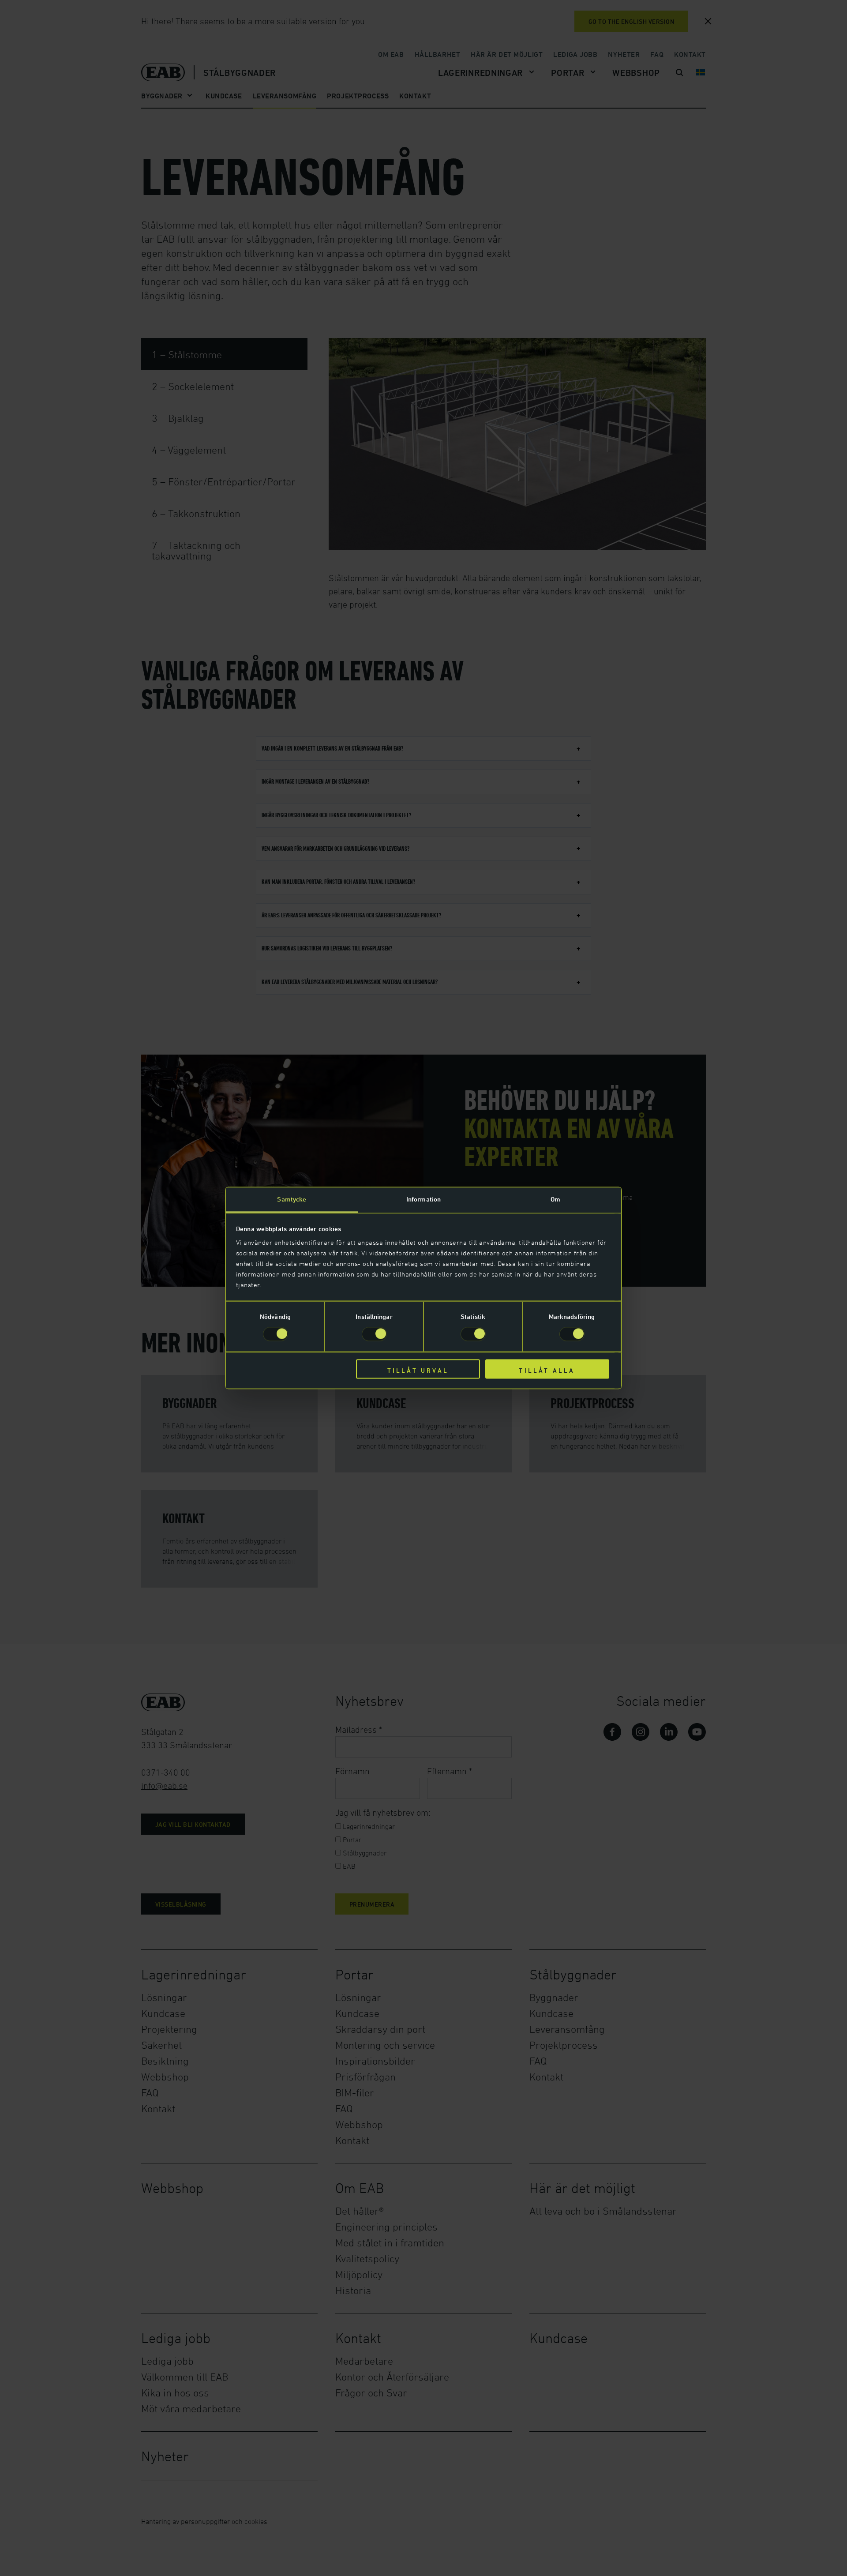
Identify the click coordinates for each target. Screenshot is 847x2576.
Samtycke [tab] (292, 1199)
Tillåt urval (418, 1370)
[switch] (374, 1334)
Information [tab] (423, 1199)
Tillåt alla (547, 1370)
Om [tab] (555, 1199)
